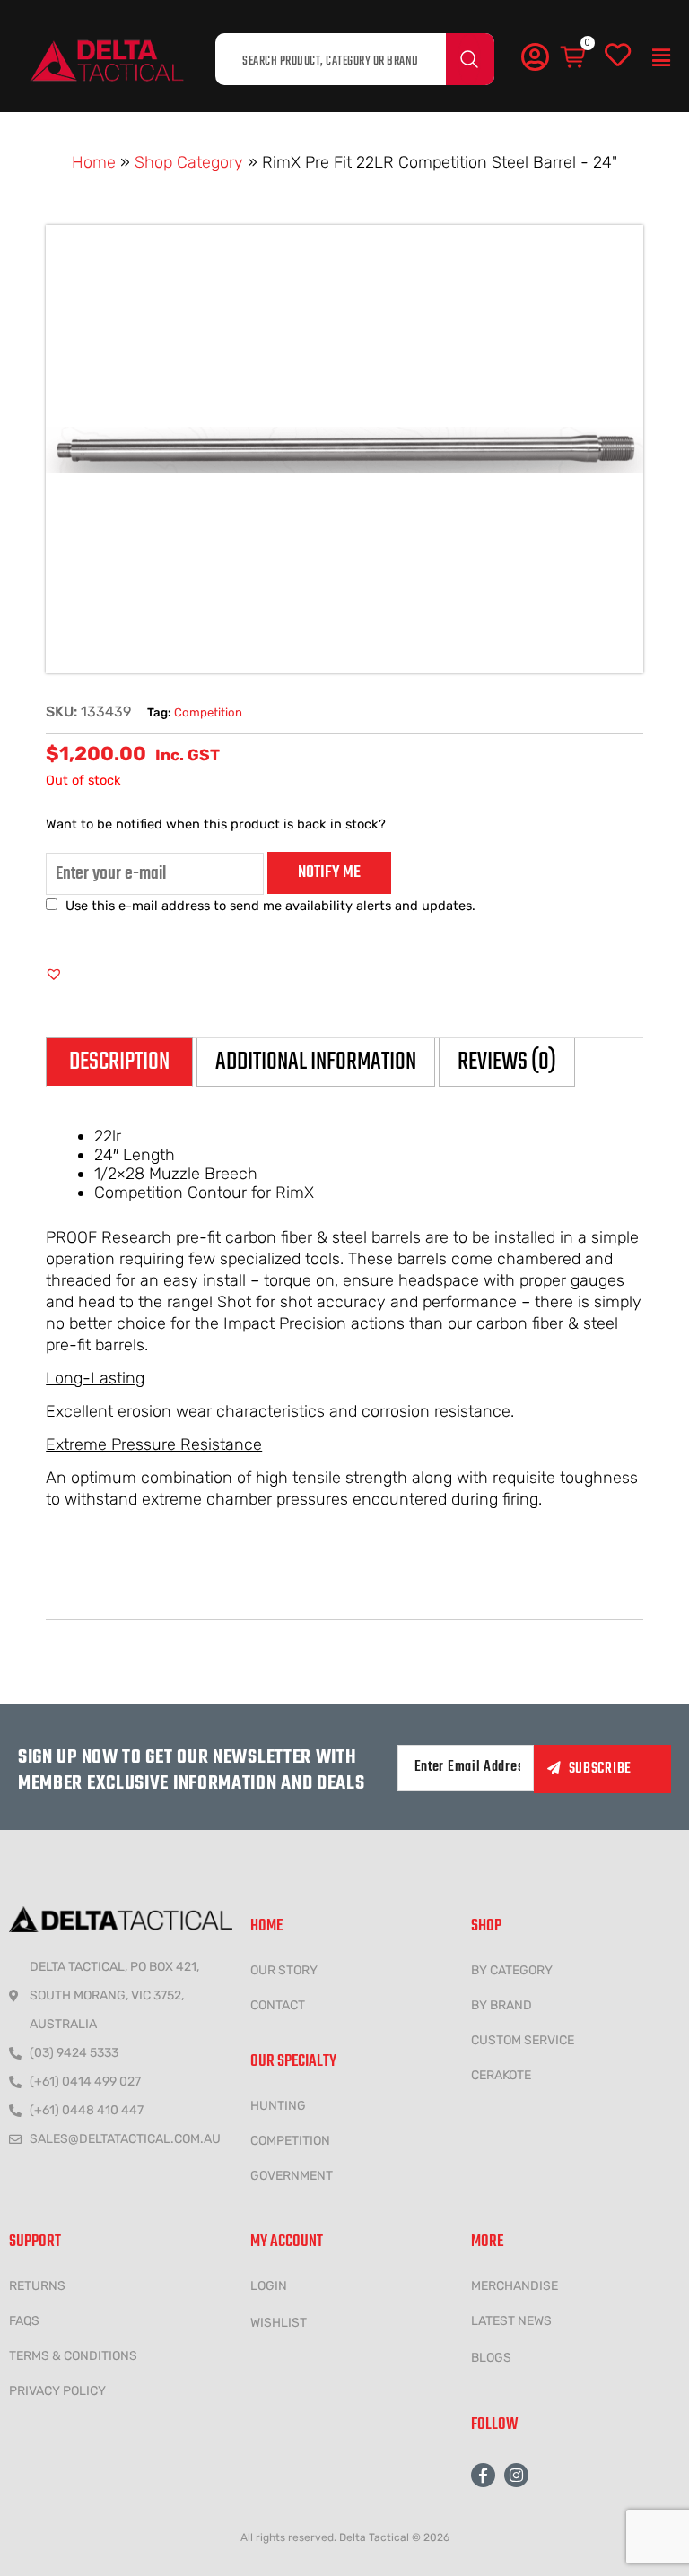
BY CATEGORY (512, 1970)
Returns (37, 2286)
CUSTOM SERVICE (523, 2040)
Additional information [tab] (316, 1062)
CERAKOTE (501, 2075)
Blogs (491, 2358)
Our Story (284, 1970)
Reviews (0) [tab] (507, 1062)
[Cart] (574, 58)
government (292, 2176)
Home (94, 162)
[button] (661, 58)
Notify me (329, 872)
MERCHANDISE (515, 2286)
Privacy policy (57, 2391)
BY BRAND (501, 2005)
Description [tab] (119, 1062)
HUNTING (278, 2106)
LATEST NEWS (511, 2321)
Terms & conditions (73, 2356)
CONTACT (278, 2005)
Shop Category (189, 162)
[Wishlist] (618, 56)
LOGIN (269, 2286)
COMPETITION (290, 2141)
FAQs (24, 2321)
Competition (208, 712)
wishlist (279, 2323)
